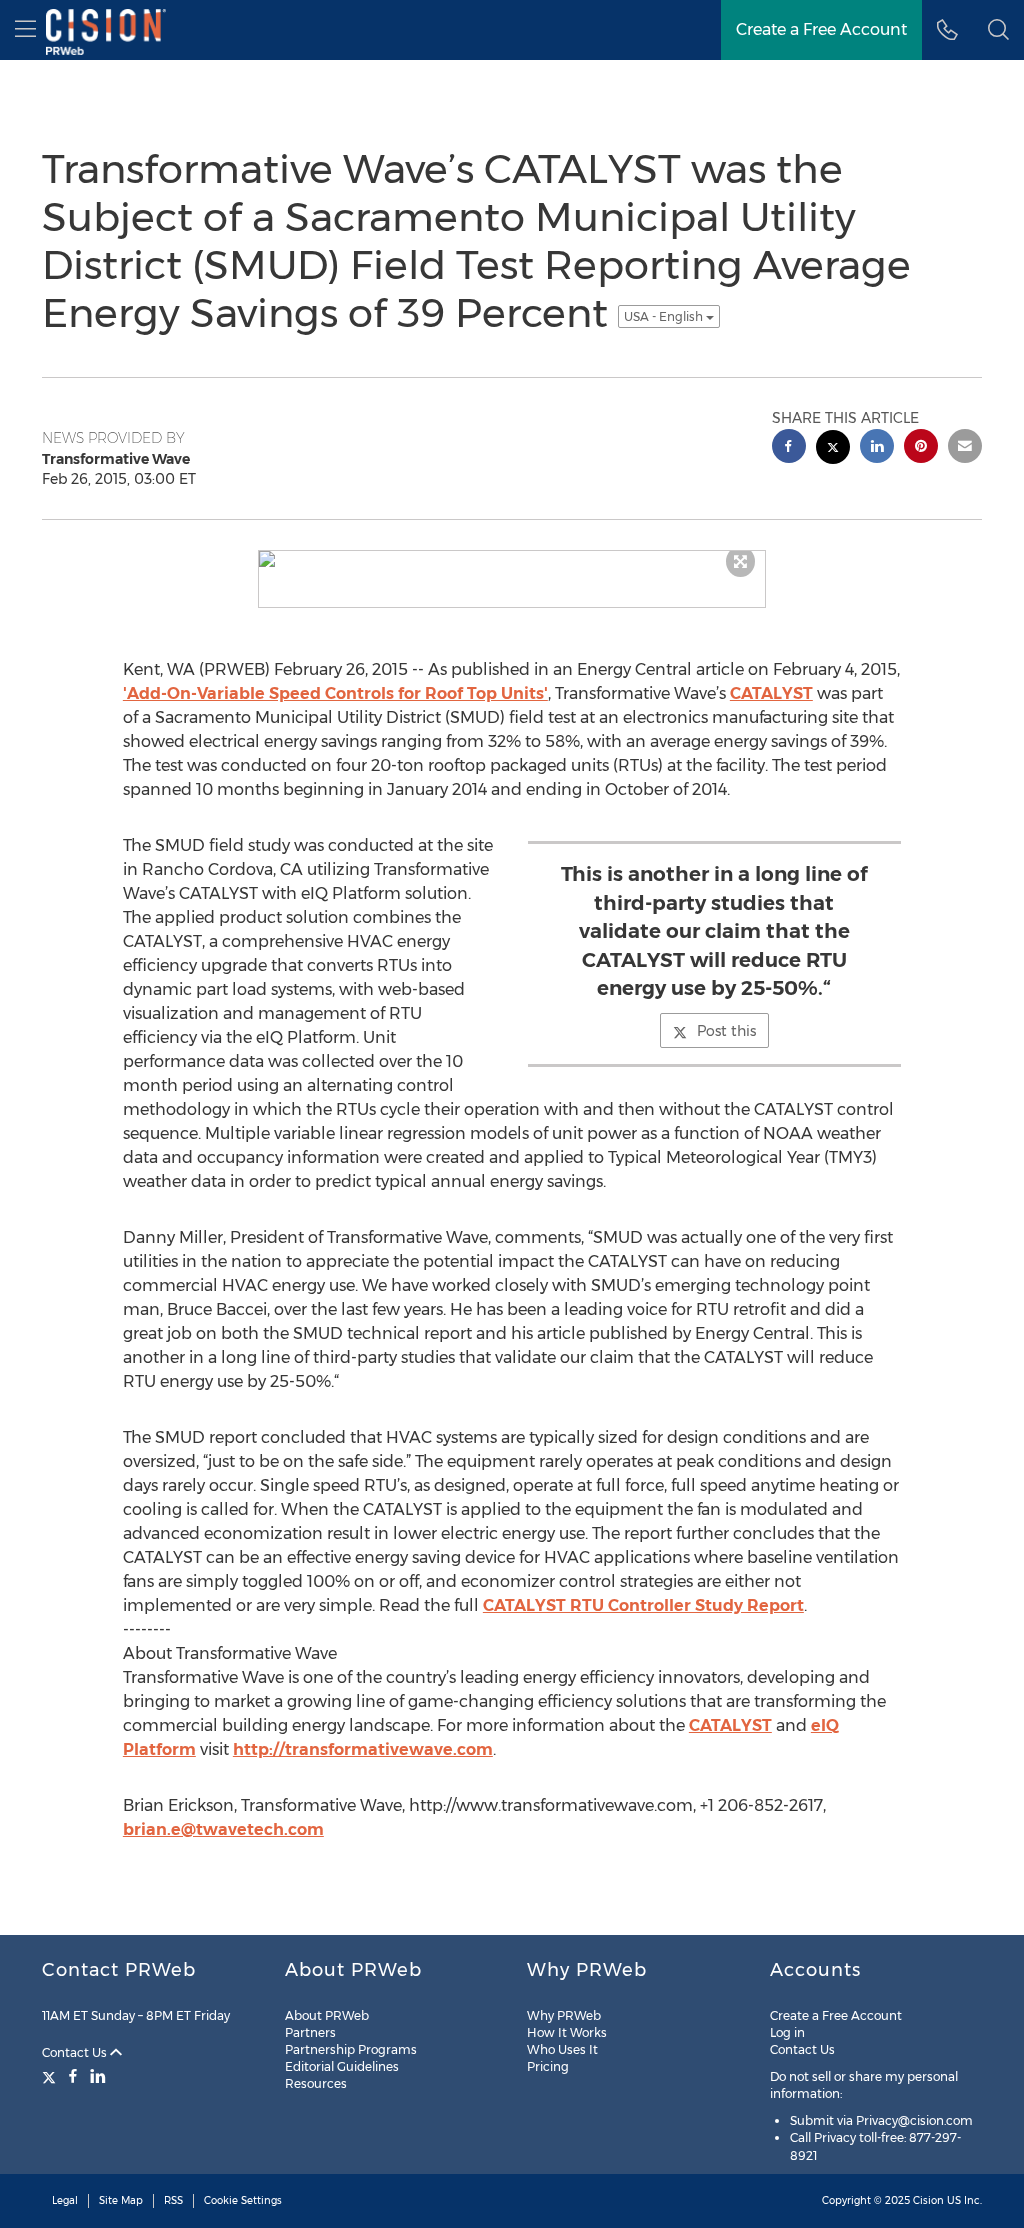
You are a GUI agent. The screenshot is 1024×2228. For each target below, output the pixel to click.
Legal (65, 2200)
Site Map (121, 2200)
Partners (310, 2032)
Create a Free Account (836, 2015)
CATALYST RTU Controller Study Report (643, 1605)
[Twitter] (51, 2076)
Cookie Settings (243, 2200)
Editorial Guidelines (342, 2066)
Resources (316, 2083)
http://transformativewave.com (363, 1749)
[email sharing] (965, 448)
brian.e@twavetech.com (223, 1829)
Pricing (548, 2066)
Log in (787, 2032)
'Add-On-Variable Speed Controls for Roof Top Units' (335, 693)
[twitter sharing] (833, 449)
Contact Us (76, 2052)
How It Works (567, 2032)
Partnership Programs (351, 2049)
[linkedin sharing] (877, 448)
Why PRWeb (564, 2015)
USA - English (665, 316)
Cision (928, 2200)
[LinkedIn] (98, 2076)
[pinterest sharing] (921, 448)
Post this (726, 1031)
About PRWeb (327, 2015)
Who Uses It (562, 2049)
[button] (998, 30)
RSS (173, 2200)
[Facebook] (73, 2076)
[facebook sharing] (789, 448)
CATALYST (771, 693)
